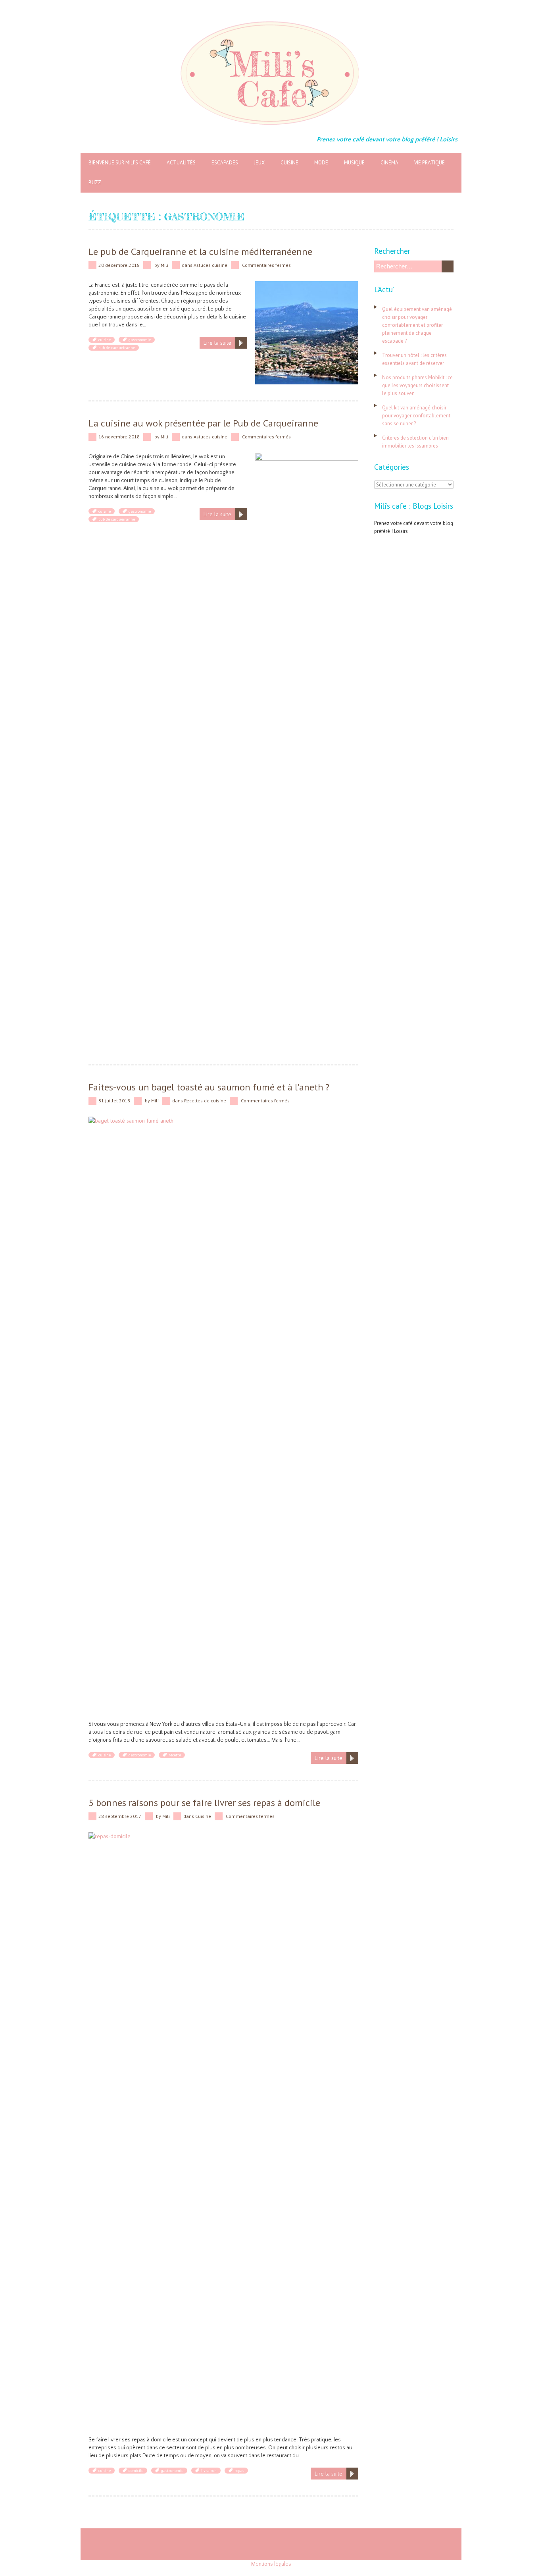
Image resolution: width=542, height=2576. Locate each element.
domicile (136, 2471)
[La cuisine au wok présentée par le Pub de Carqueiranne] (307, 457)
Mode (321, 163)
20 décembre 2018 (119, 265)
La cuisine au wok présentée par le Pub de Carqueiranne (203, 423)
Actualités (181, 163)
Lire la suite (217, 343)
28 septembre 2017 (120, 1816)
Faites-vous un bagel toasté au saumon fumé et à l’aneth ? (209, 1087)
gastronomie (140, 340)
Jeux (259, 163)
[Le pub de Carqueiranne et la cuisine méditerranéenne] (307, 285)
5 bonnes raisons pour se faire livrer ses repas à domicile (204, 1803)
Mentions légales (271, 2564)
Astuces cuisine (210, 265)
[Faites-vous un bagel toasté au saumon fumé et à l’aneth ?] (223, 1121)
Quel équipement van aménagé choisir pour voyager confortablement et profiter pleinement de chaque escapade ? (417, 325)
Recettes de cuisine (205, 1101)
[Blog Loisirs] (271, 20)
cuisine (105, 340)
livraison (209, 2471)
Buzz (95, 182)
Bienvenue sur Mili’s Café (120, 163)
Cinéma (389, 163)
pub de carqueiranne (117, 348)
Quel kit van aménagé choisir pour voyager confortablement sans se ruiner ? (416, 416)
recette (175, 1755)
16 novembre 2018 (119, 437)
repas (239, 2471)
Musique (354, 163)
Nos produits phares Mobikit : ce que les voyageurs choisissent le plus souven (417, 385)
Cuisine (289, 163)
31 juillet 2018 (114, 1101)
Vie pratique (430, 163)
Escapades (225, 163)
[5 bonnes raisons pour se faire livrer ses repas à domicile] (223, 1836)
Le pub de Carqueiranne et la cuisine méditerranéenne (200, 252)
